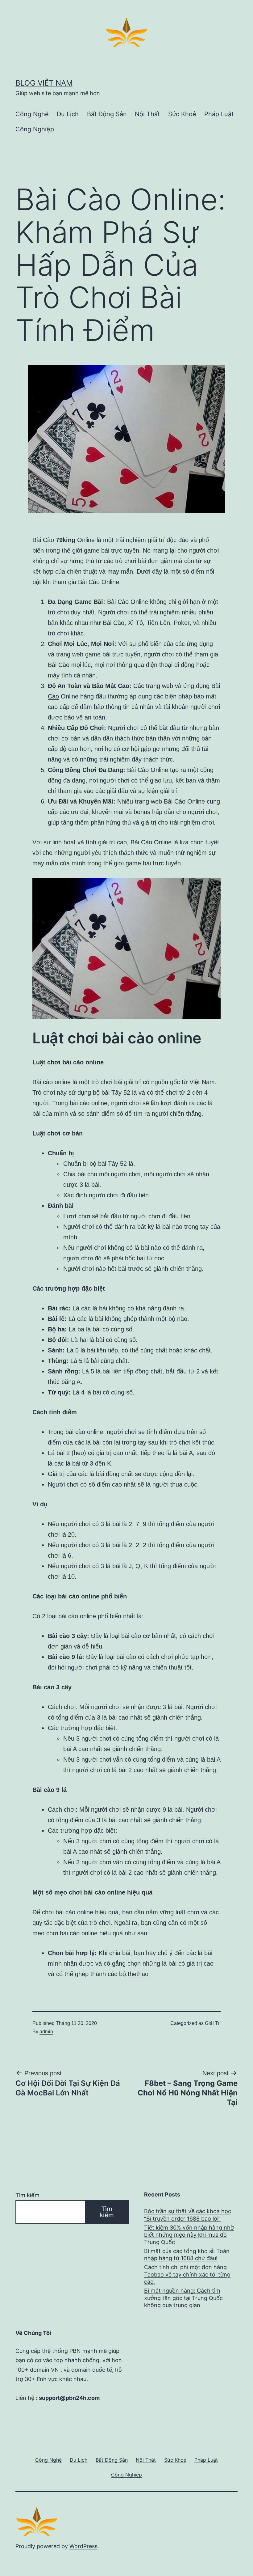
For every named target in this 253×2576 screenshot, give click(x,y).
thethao (138, 1974)
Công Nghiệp (35, 129)
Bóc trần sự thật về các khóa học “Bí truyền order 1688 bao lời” (188, 2215)
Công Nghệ (32, 114)
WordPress (83, 2546)
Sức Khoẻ (182, 114)
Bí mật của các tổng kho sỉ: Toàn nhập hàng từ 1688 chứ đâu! (187, 2255)
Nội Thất (147, 114)
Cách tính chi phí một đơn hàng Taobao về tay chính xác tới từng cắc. (187, 2274)
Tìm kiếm (27, 2195)
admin (46, 2032)
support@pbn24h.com (69, 2398)
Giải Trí (213, 2023)
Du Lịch (68, 114)
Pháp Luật (219, 114)
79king (66, 540)
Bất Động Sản (107, 114)
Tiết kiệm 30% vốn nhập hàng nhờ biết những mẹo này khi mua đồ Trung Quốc (189, 2235)
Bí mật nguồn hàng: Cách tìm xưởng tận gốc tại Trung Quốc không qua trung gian (183, 2298)
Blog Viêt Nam (44, 83)
